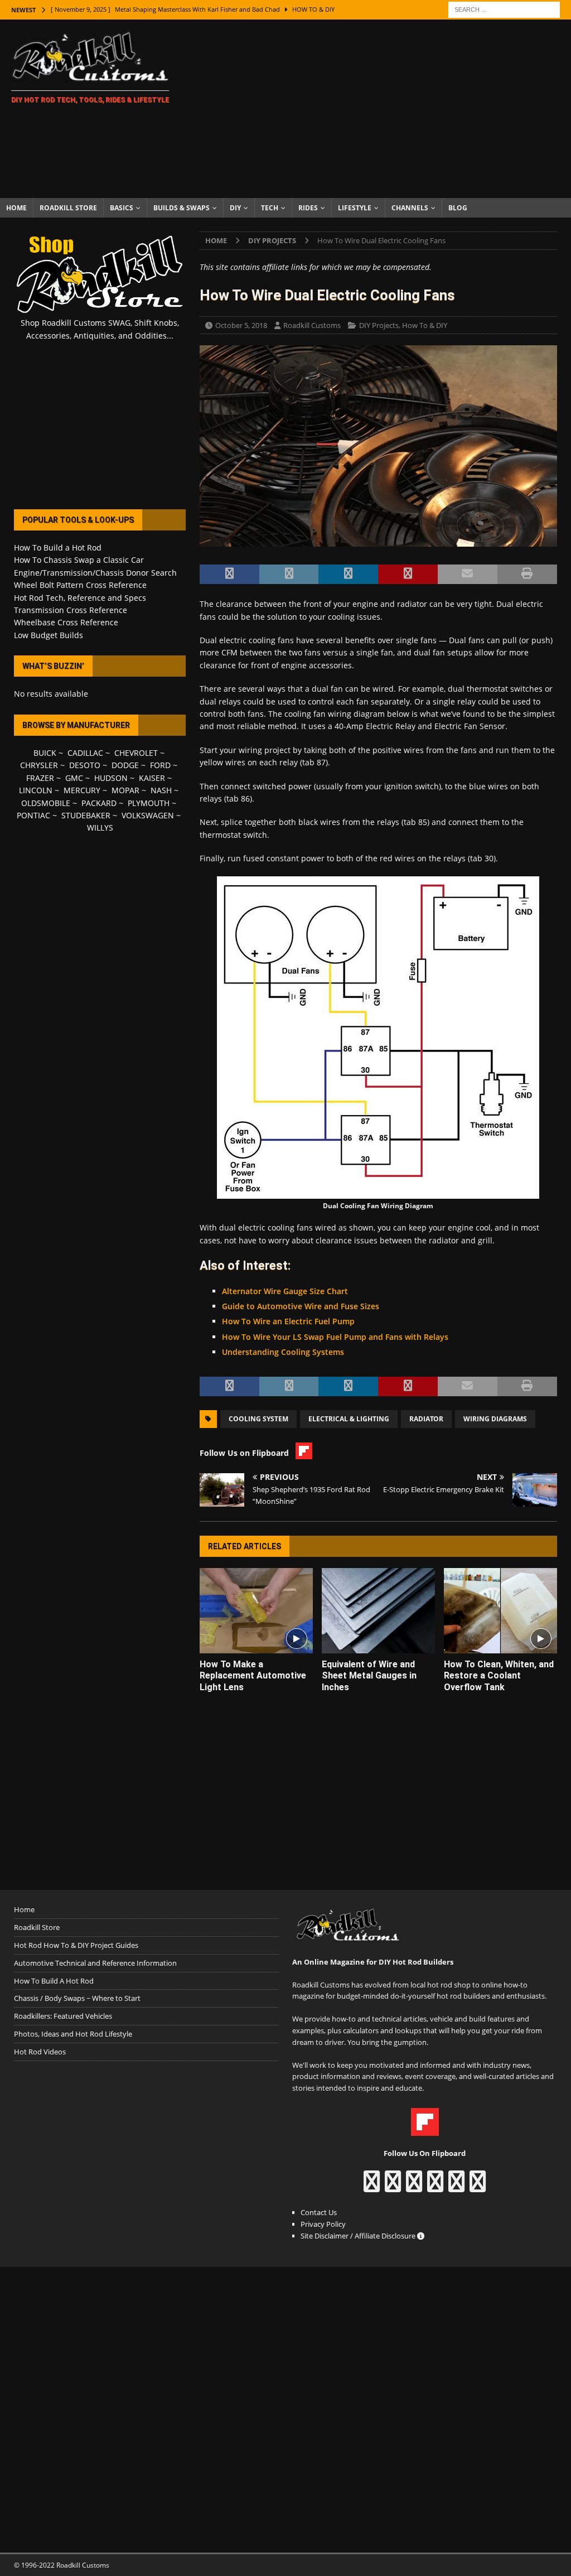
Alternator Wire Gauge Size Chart (285, 1291)
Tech (270, 208)
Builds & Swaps (182, 208)
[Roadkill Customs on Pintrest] (414, 2187)
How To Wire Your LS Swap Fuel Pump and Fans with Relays (335, 1337)
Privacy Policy (323, 2224)
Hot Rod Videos (40, 2052)
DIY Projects (379, 325)
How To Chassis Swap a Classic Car (79, 560)
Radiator (426, 1419)
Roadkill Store (68, 208)
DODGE (125, 765)
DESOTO (85, 765)
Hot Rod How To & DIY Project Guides (76, 1945)
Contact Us (319, 2212)
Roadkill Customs (312, 325)
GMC (74, 778)
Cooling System (258, 1419)
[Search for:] (504, 9)
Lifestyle (355, 208)
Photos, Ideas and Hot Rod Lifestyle (73, 2034)
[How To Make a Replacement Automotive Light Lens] (256, 1611)
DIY (235, 208)
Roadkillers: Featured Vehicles (63, 2016)
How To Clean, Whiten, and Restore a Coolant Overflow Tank (499, 1676)
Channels (410, 208)
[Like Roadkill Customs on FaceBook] (372, 2187)
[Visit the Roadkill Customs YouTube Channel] (478, 2187)
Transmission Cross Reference (71, 610)
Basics (122, 208)
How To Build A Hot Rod (54, 1981)
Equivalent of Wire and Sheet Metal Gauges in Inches (369, 1676)
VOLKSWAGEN (148, 815)
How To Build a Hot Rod (58, 547)
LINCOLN (36, 790)
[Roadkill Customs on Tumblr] (435, 2187)
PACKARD (99, 803)
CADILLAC (85, 753)
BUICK (45, 753)
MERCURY (82, 790)
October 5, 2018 (241, 325)
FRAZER (40, 778)
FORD (160, 765)
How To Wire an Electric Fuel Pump (288, 1321)
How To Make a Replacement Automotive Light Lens (253, 1676)
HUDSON (111, 778)
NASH (161, 790)
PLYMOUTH (149, 803)
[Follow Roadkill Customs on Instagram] (393, 2187)
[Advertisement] (378, 109)
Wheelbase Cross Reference (66, 622)
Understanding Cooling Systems (283, 1352)
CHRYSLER (39, 765)
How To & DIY (425, 325)
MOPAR (125, 790)
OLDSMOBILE (46, 803)
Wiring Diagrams (495, 1419)
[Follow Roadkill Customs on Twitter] (456, 2187)
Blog (458, 208)
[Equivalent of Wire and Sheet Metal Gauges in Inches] (378, 1611)
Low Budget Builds (49, 635)
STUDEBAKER (86, 815)
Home (16, 208)
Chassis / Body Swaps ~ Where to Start (77, 1998)
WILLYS (100, 828)
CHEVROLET (136, 753)
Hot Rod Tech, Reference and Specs (80, 598)
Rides (308, 208)
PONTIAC (33, 815)
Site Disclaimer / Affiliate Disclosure (359, 2236)
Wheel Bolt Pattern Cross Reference (80, 585)
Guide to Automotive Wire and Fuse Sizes (301, 1306)
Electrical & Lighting (349, 1419)
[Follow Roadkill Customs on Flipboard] (425, 2130)
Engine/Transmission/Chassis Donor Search (95, 573)
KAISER (152, 778)
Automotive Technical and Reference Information (95, 1963)
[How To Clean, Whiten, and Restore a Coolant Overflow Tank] (500, 1611)
